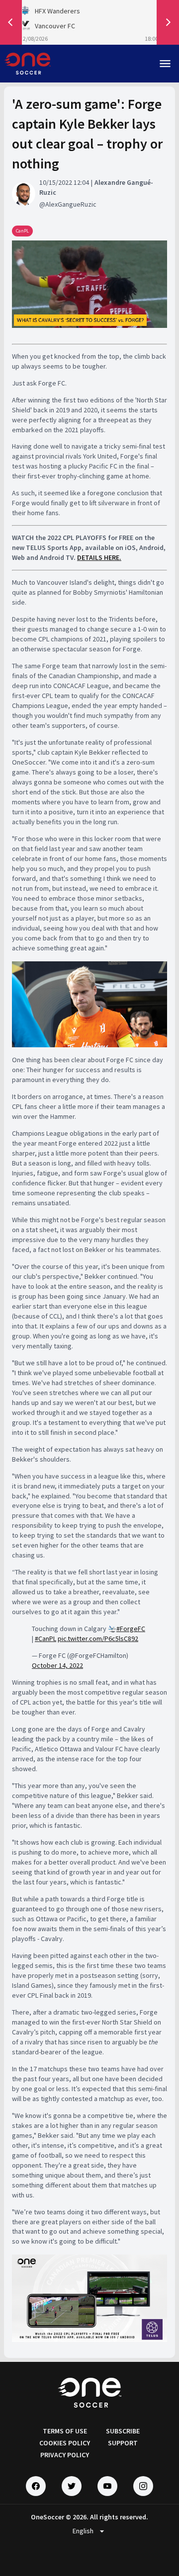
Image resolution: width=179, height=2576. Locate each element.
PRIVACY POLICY (65, 2455)
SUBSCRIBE (123, 2431)
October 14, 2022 (57, 1665)
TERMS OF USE (65, 2431)
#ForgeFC (131, 1629)
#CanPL (45, 1639)
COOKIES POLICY (65, 2443)
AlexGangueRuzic (71, 204)
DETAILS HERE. (99, 557)
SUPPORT (123, 2443)
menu (165, 64)
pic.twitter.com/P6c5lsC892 (98, 1639)
